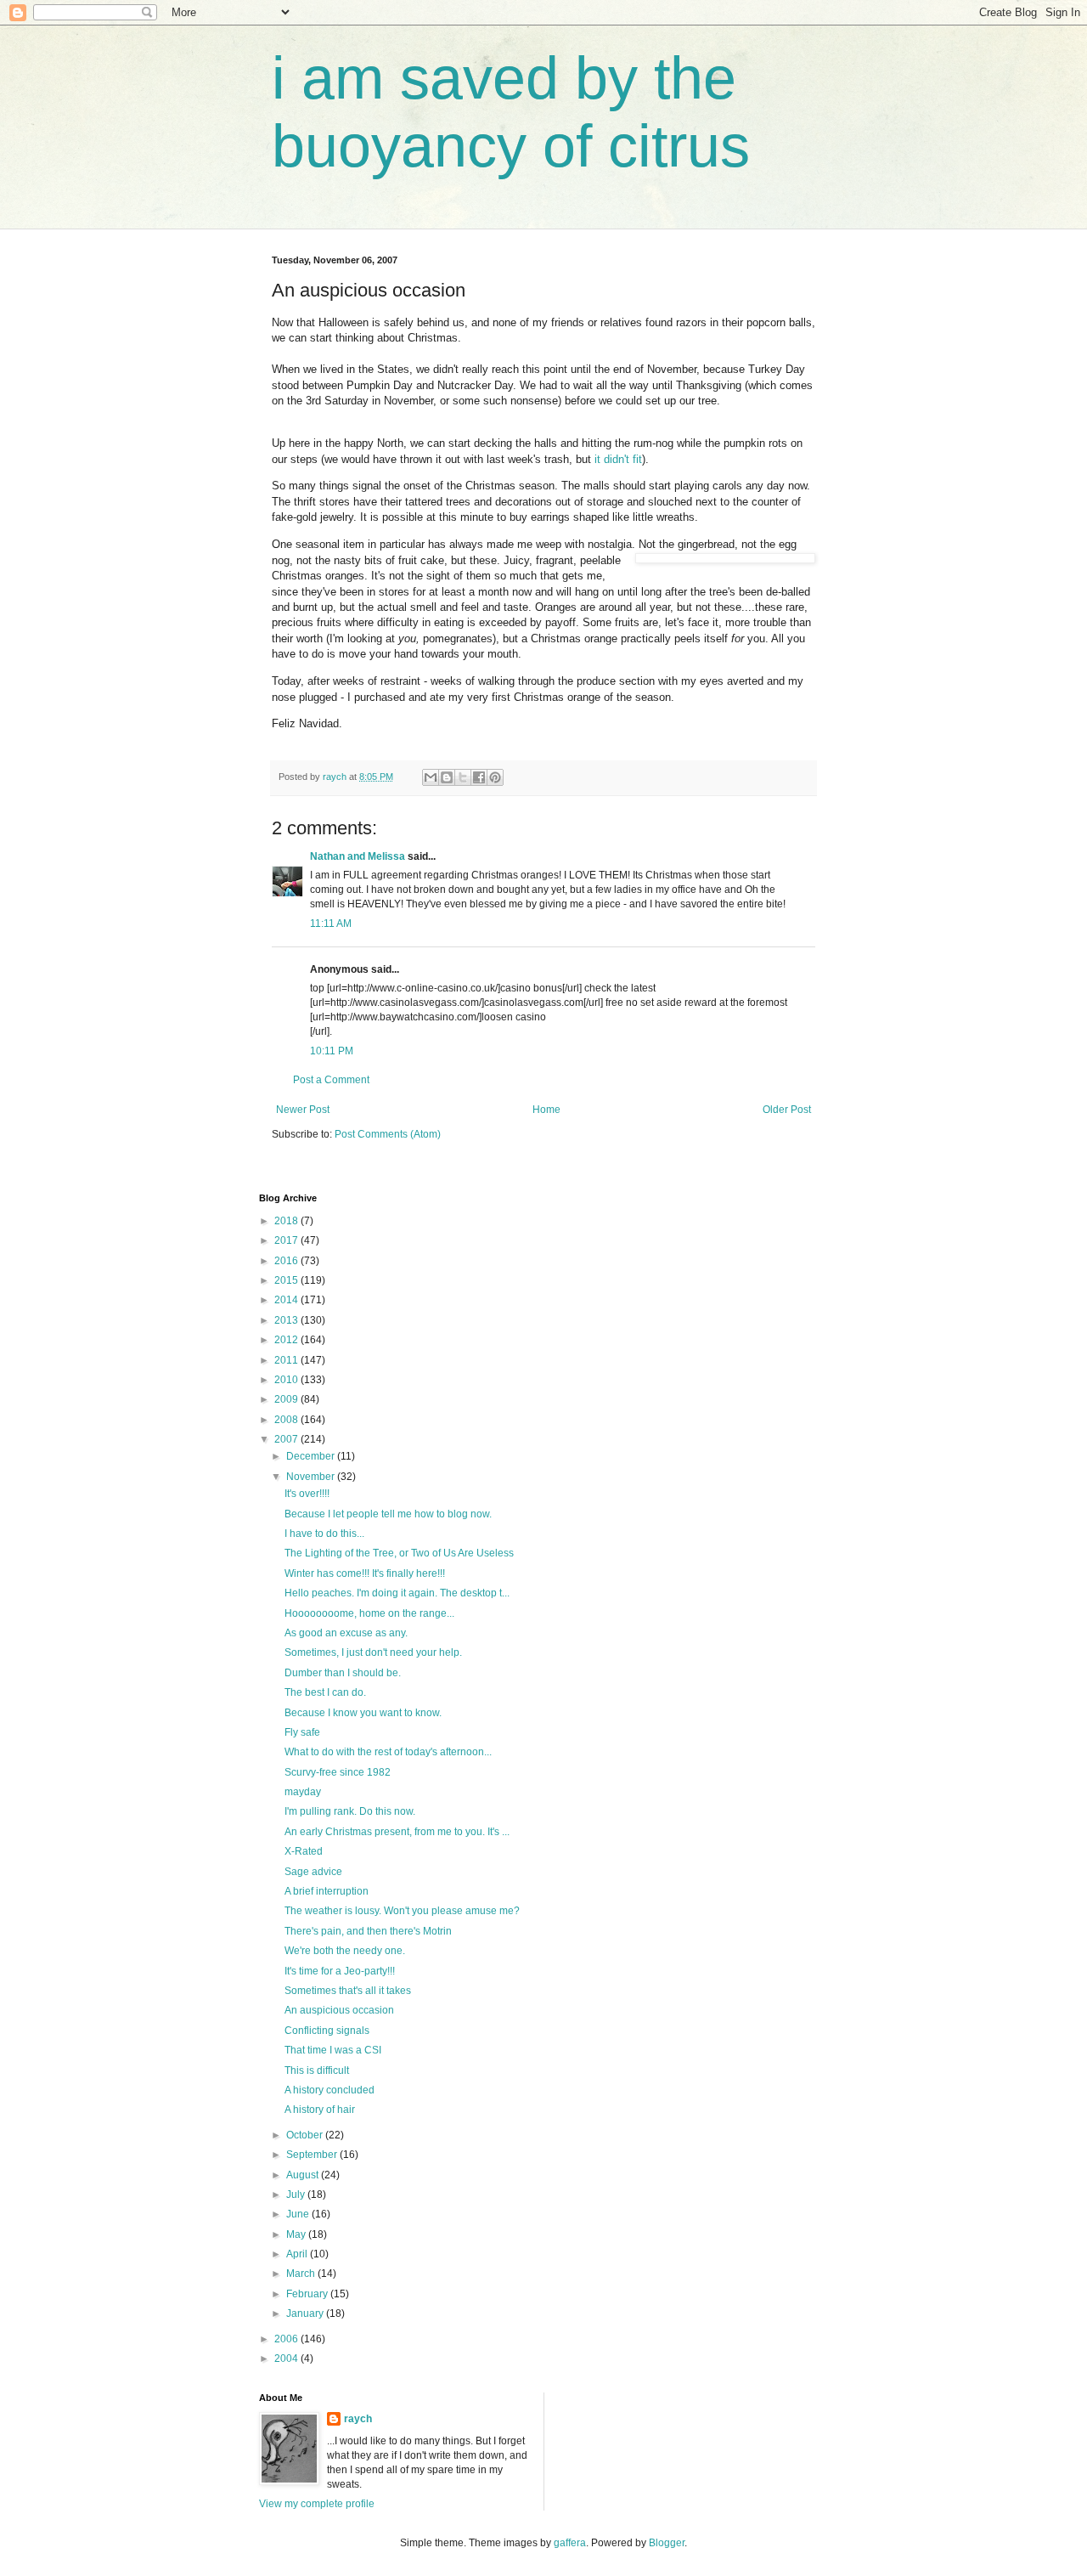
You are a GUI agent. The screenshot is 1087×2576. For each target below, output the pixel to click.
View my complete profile (317, 2504)
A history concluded (329, 2090)
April (298, 2254)
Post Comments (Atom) (388, 1134)
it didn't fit (618, 459)
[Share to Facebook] (479, 777)
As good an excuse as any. (346, 1633)
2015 (287, 1280)
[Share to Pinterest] (495, 777)
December (312, 1456)
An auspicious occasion (339, 2010)
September (313, 2155)
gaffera (570, 2543)
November (312, 1477)
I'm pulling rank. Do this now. (350, 1811)
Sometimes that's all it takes (348, 1991)
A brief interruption (327, 1891)
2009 (287, 1399)
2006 (287, 2339)
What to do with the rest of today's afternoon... (388, 1752)
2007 (287, 1439)
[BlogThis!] (447, 777)
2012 (287, 1340)
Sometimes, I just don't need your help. (373, 1652)
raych (358, 2419)
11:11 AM (331, 924)
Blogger (667, 2543)
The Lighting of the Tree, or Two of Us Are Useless (399, 1553)
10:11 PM (332, 1051)
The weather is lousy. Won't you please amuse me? (402, 1911)
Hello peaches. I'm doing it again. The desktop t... (397, 1593)
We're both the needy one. (345, 1951)
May (297, 2234)
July (297, 2195)
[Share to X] (463, 777)
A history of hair (320, 2110)
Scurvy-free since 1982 (338, 1772)
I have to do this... (324, 1534)
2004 (287, 2359)
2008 (287, 1420)
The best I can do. (325, 1692)
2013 (287, 1320)
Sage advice (313, 1872)
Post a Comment (331, 1080)
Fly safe (302, 1732)
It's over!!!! (307, 1494)
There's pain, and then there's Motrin (368, 1931)
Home (546, 1110)
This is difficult (317, 2070)
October (306, 2135)
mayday (303, 1792)
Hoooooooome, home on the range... (369, 1613)
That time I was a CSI (333, 2050)
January (306, 2313)
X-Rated (304, 1851)
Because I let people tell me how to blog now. (388, 1514)
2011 (287, 1360)
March (302, 2274)
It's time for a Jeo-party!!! (340, 1971)
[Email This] (431, 777)
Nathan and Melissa (358, 856)
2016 (287, 1261)
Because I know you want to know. (363, 1713)
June (299, 2214)
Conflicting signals (327, 2031)
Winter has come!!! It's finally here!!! (365, 1573)
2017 (287, 1240)
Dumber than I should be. (343, 1673)
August (304, 2175)
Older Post (787, 1110)
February (308, 2294)
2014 (287, 1300)
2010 (287, 1380)
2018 (287, 1221)
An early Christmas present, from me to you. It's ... (397, 1832)
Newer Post (303, 1110)
